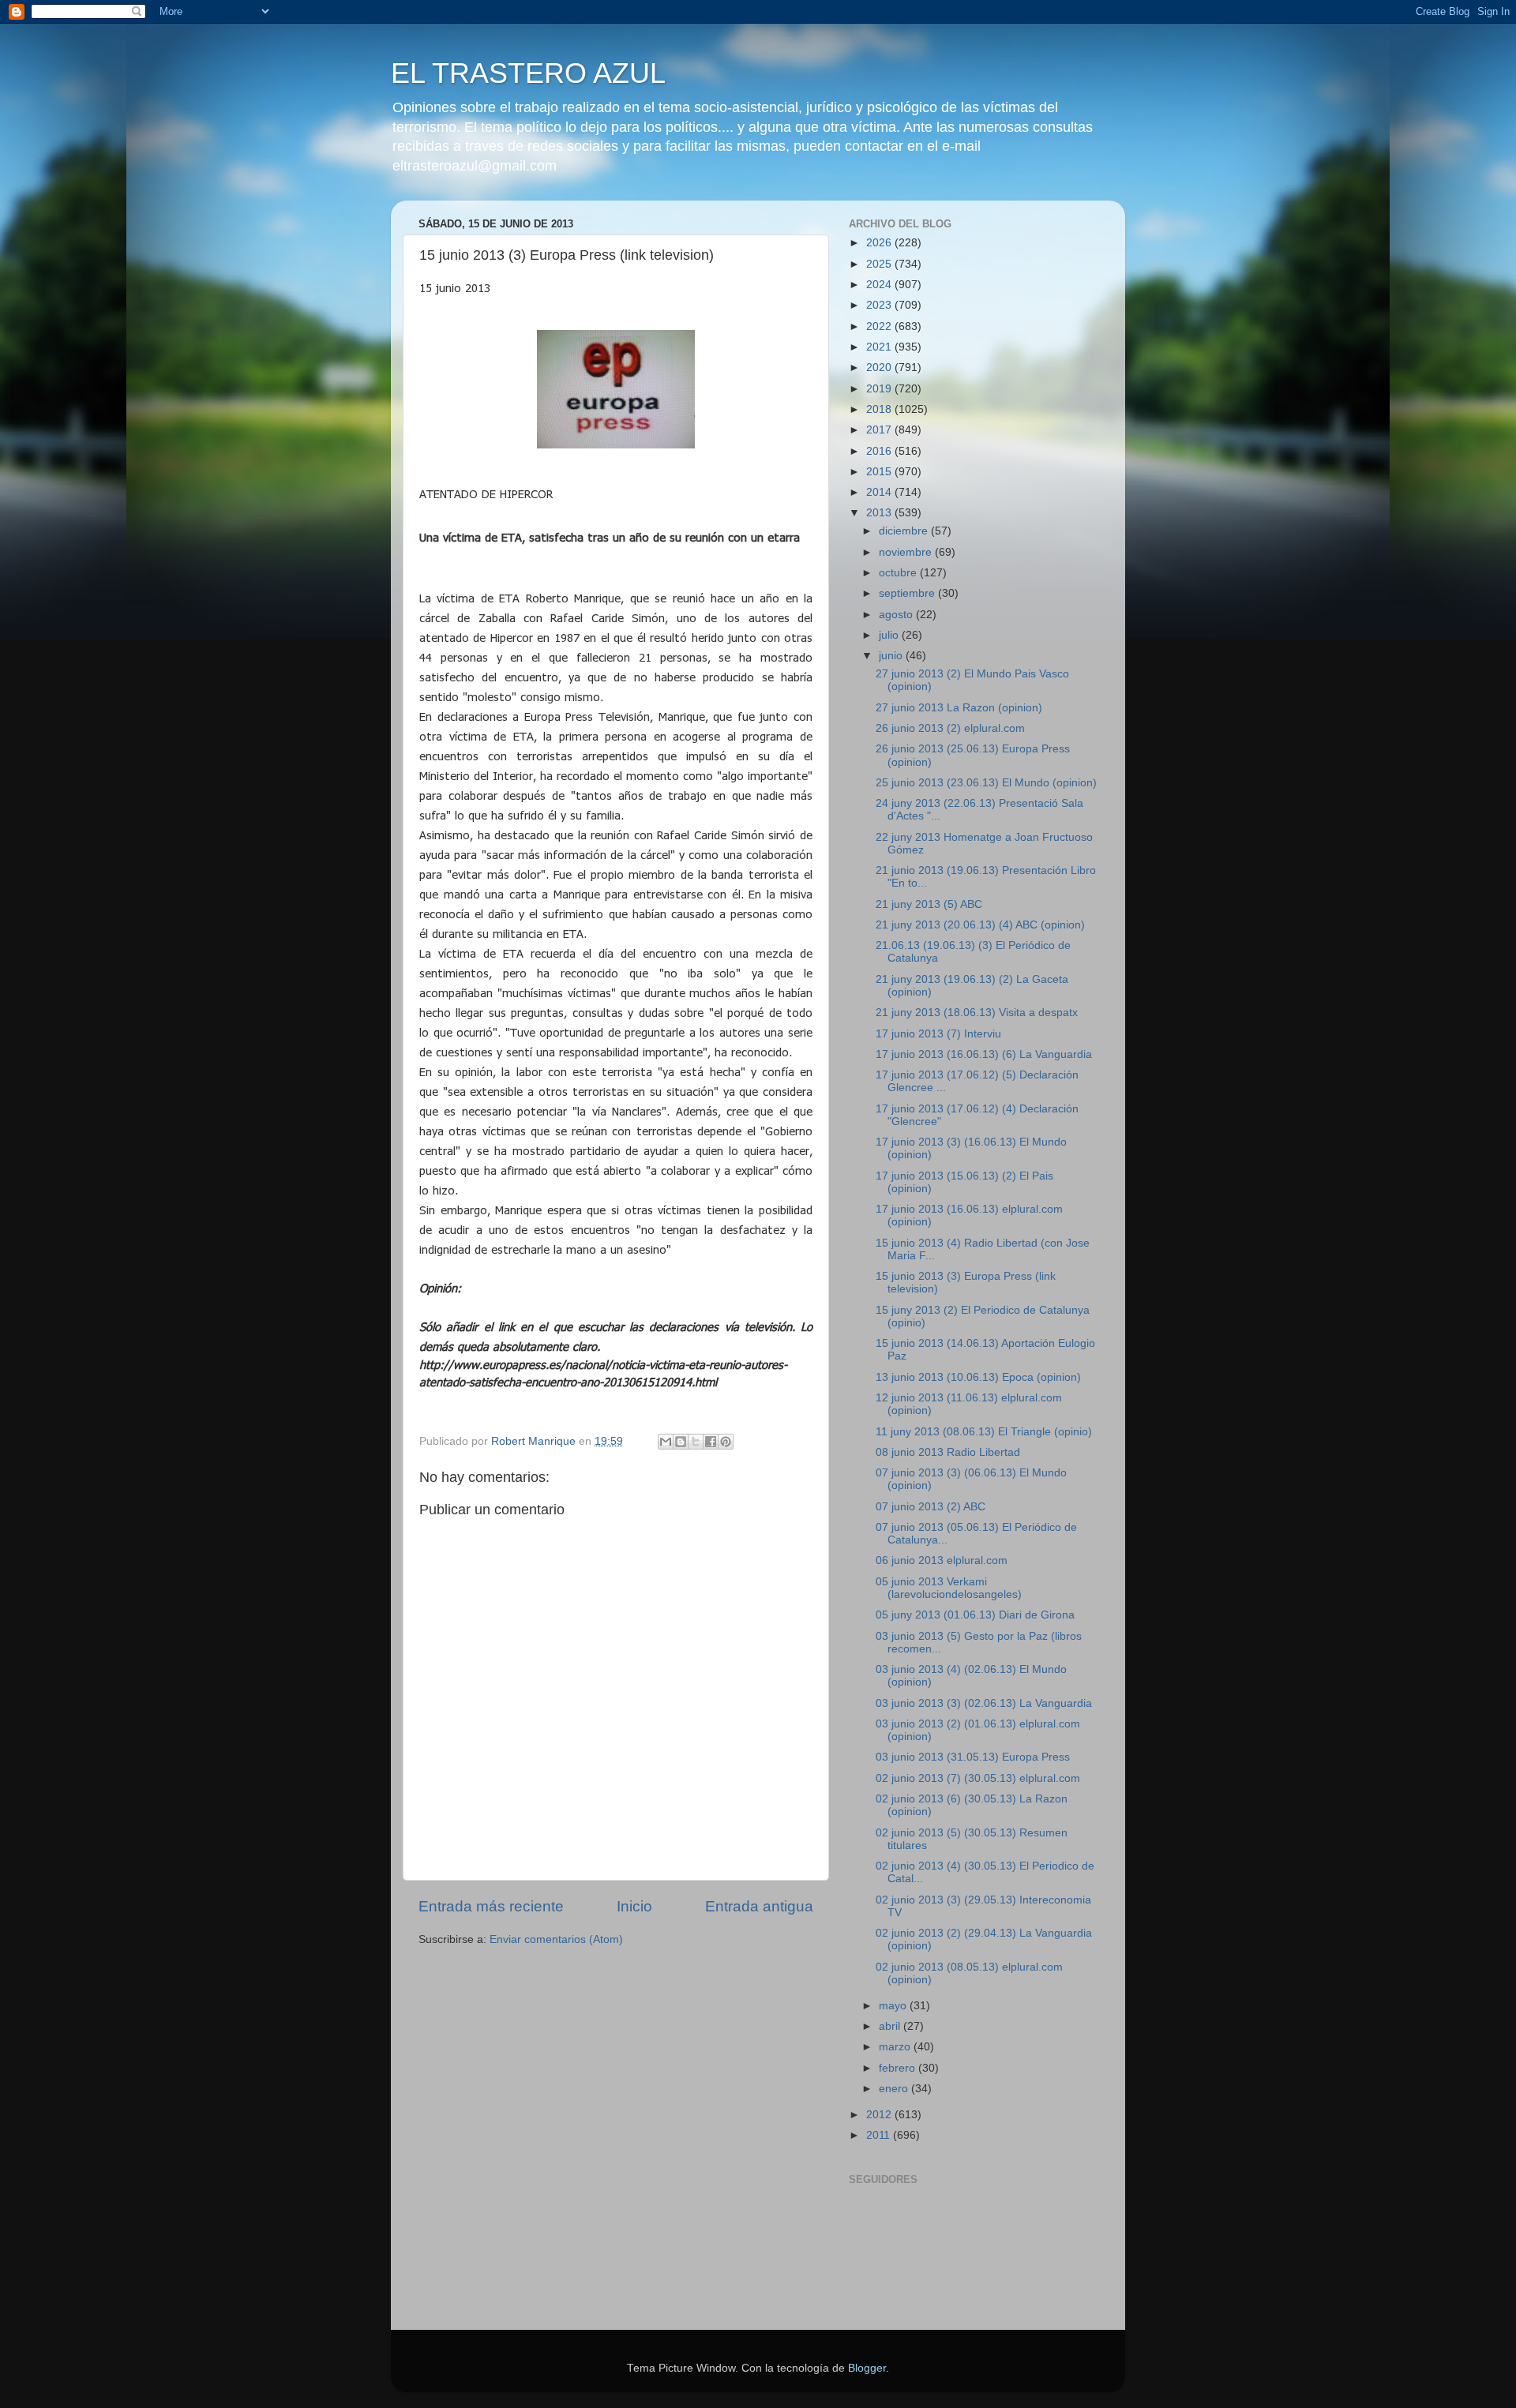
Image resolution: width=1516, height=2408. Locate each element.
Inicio (634, 1906)
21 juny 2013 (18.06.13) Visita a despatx (977, 1013)
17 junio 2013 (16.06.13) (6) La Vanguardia (984, 1054)
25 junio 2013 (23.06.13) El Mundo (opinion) (986, 783)
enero (895, 2089)
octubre (899, 573)
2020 (880, 368)
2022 (880, 326)
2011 (880, 2135)
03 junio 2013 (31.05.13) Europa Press (973, 1757)
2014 (880, 492)
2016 (880, 451)
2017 (880, 430)
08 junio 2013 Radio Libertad (948, 1452)
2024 (880, 285)
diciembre (905, 531)
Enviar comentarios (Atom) (556, 1939)
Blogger (867, 2368)
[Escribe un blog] (681, 1442)
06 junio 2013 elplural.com (942, 1560)
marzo (896, 2047)
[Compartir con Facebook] (711, 1442)
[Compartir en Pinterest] (726, 1442)
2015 (880, 472)
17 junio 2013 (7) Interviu (938, 1034)
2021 (880, 347)
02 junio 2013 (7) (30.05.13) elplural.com (978, 1778)
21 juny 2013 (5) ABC (929, 904)
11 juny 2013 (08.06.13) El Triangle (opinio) (984, 1432)
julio (890, 635)
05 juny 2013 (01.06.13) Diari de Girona (975, 1615)
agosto (897, 615)
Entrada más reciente (491, 1906)
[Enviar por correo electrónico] (666, 1442)
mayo (894, 2006)
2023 (880, 305)
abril (891, 2026)
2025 (880, 264)
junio (892, 656)
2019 (880, 389)
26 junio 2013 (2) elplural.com (950, 728)
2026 (880, 243)
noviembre (907, 552)
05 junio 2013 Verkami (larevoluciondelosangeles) (949, 1588)
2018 (880, 409)
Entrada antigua (759, 1906)
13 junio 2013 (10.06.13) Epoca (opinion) (978, 1377)
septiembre (908, 593)
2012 (880, 2115)
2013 (880, 513)
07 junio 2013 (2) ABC (931, 1507)
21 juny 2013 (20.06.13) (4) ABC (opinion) (980, 925)
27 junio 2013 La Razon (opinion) (959, 708)
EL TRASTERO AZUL (528, 73)
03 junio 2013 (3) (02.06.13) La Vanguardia (984, 1703)
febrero (899, 2068)
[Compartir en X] (696, 1442)
